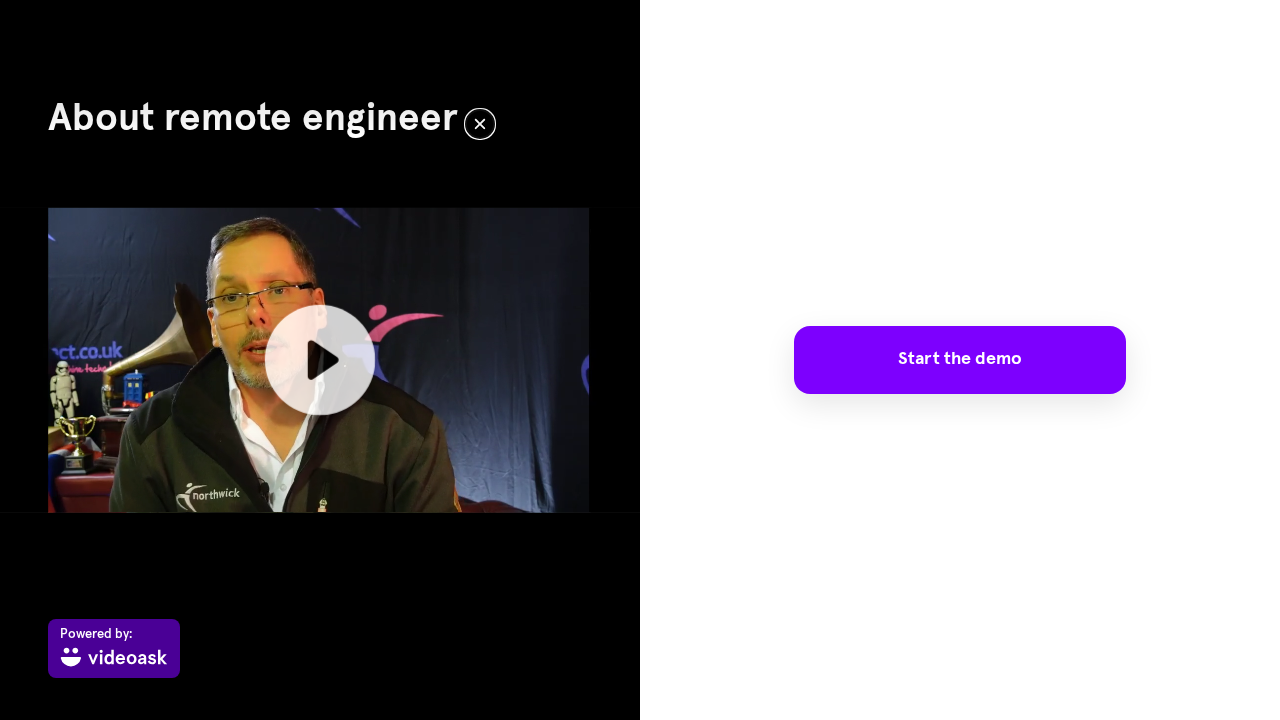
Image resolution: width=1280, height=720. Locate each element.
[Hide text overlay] (480, 124)
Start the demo (960, 359)
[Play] (320, 360)
